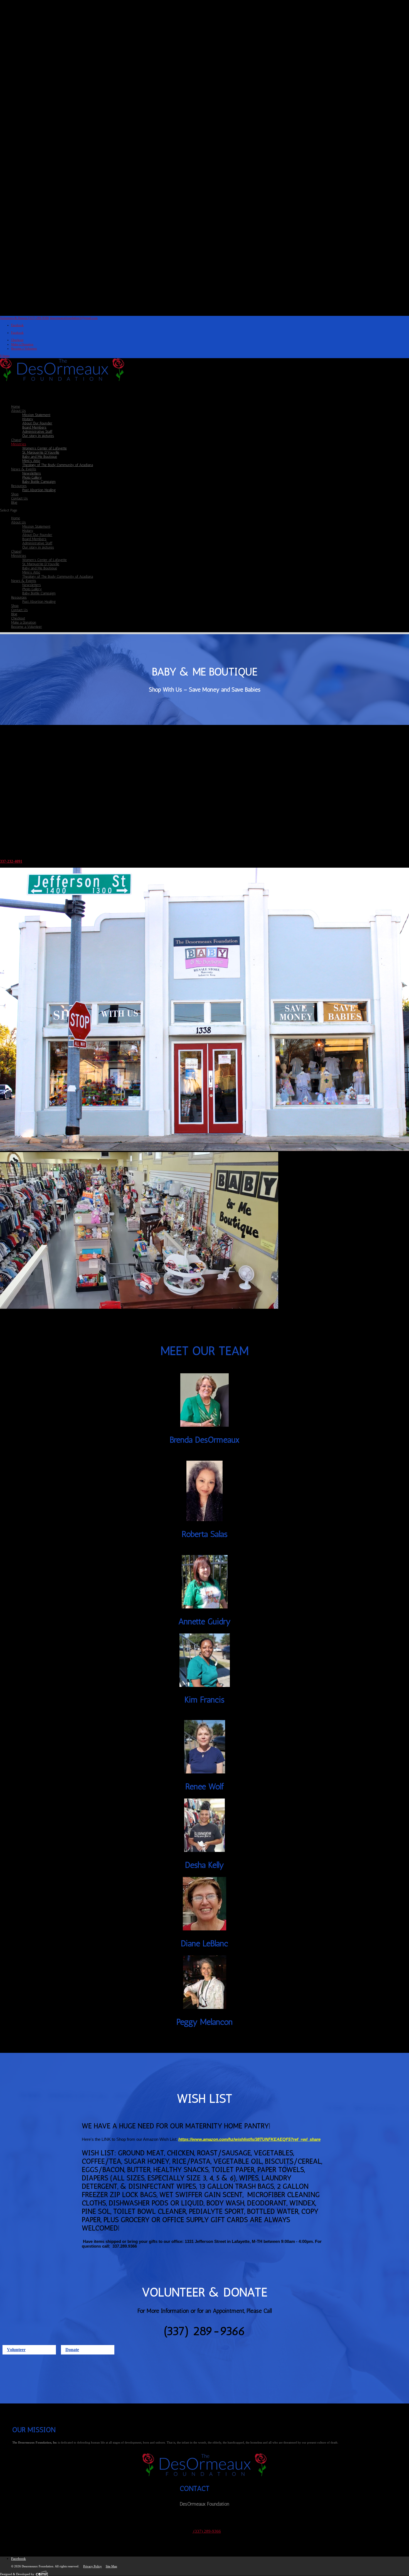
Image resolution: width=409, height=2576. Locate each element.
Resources (19, 597)
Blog (14, 502)
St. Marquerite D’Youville (41, 452)
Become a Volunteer (24, 348)
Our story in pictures (38, 436)
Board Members (34, 427)
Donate (72, 2350)
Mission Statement (36, 415)
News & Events (24, 581)
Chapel (16, 551)
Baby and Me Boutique (40, 457)
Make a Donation (22, 344)
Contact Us (19, 498)
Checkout (17, 340)
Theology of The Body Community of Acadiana (58, 465)
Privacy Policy (93, 2566)
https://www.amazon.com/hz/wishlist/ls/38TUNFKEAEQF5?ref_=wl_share (249, 2139)
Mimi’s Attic (31, 461)
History (28, 419)
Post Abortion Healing (39, 490)
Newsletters (32, 473)
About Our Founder (37, 423)
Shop (15, 606)
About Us (19, 522)
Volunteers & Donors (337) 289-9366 (24, 318)
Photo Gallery (32, 477)
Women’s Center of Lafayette (45, 448)
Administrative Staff (37, 431)
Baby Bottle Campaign (39, 482)
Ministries (19, 556)
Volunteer (16, 2350)
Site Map (111, 2566)
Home (16, 518)
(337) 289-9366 (207, 2531)
